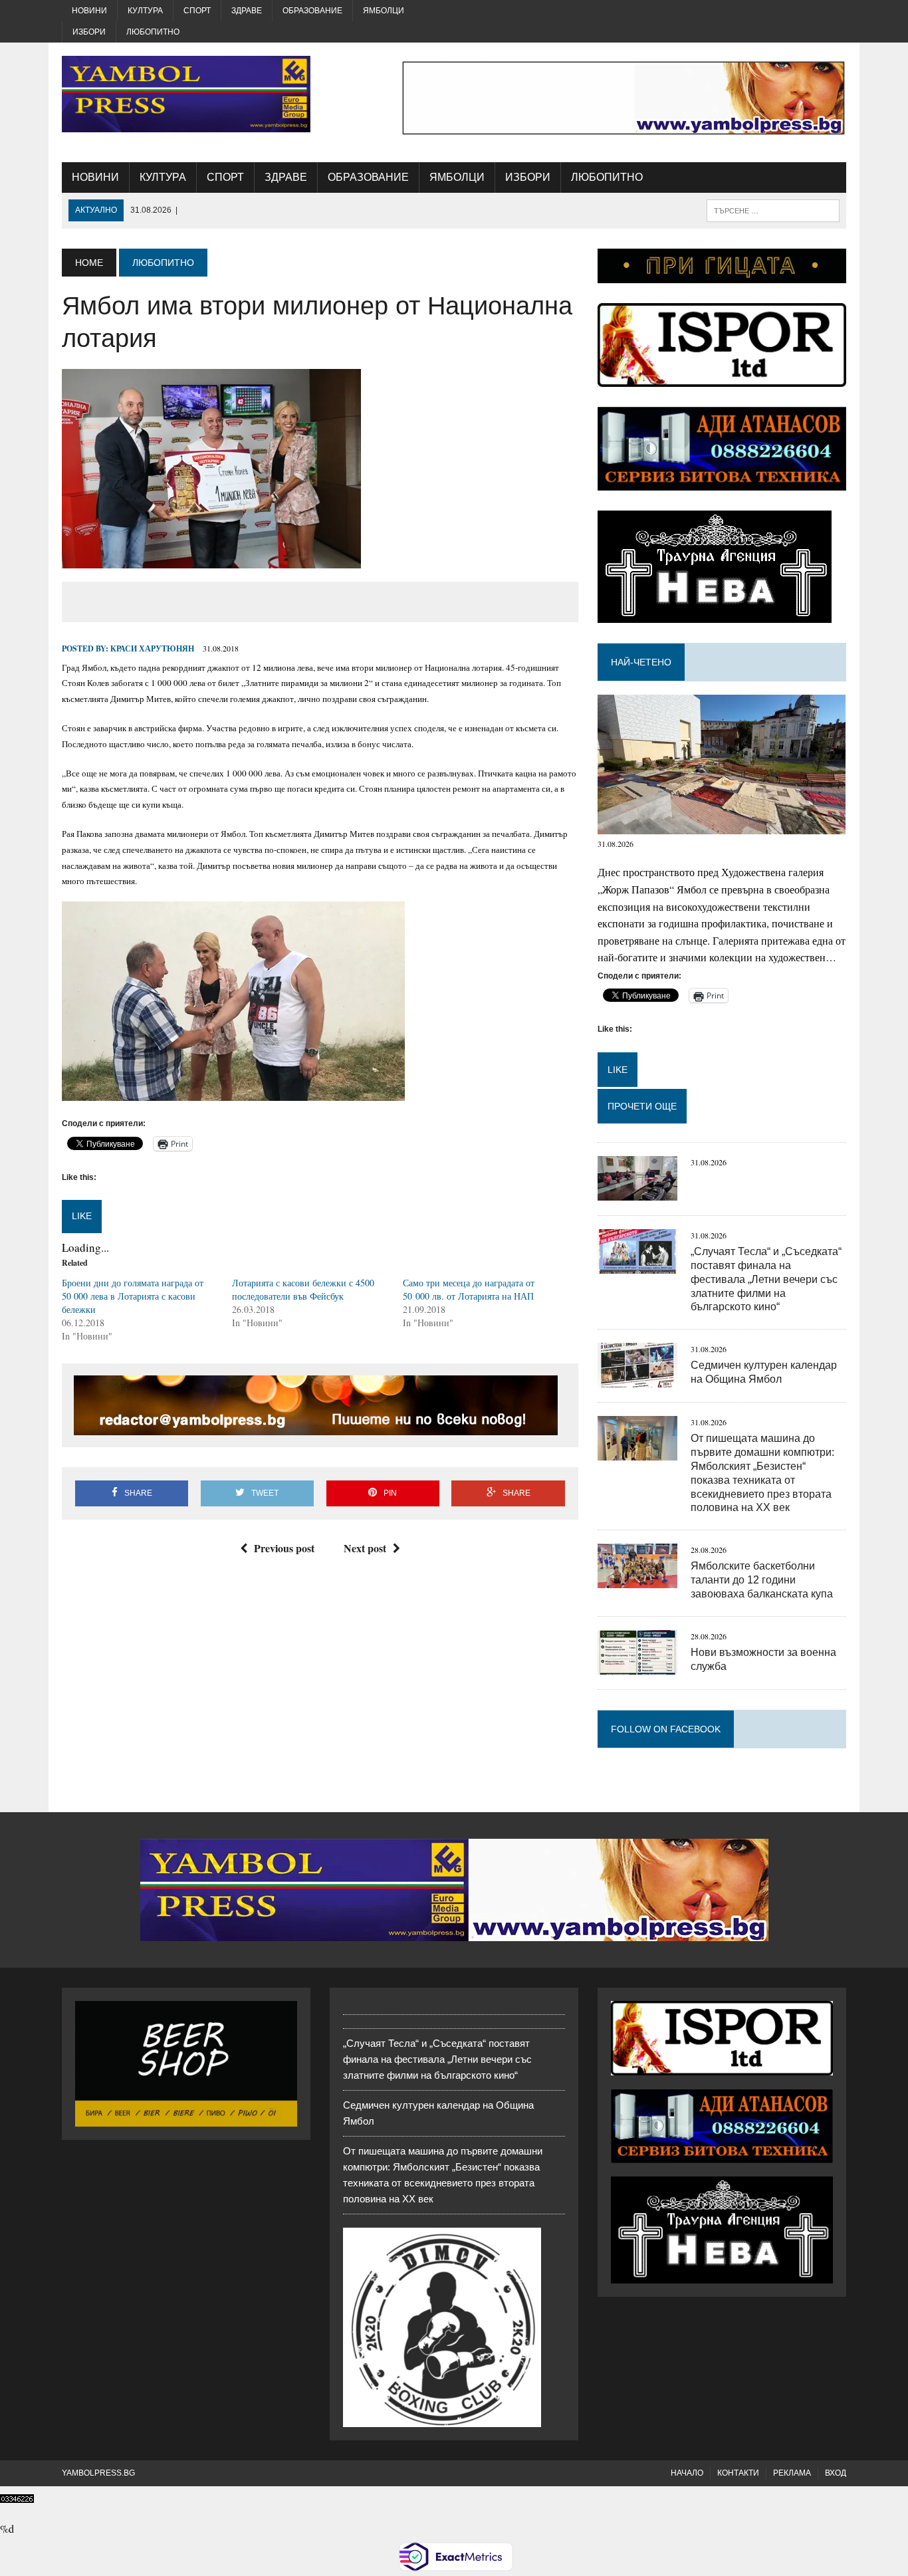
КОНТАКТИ (738, 2473)
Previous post (284, 1548)
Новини (89, 11)
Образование (312, 11)
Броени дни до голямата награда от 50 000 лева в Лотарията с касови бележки (133, 1296)
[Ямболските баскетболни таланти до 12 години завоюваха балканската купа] (637, 1580)
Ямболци (384, 11)
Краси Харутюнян (152, 648)
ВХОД (836, 2473)
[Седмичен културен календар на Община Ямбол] (637, 1379)
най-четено (641, 662)
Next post (365, 1548)
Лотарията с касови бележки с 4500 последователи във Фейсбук (303, 1289)
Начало (687, 2473)
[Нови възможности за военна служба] (637, 1666)
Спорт (197, 11)
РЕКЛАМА (792, 2473)
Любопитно (153, 32)
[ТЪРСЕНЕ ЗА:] (773, 210)
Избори (89, 32)
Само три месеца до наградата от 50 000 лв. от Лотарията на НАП (469, 1289)
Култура (145, 11)
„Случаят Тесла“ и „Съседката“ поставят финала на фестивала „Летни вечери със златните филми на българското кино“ (766, 1279)
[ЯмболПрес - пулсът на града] (186, 94)
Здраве (247, 11)
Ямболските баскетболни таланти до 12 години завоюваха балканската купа (762, 1580)
